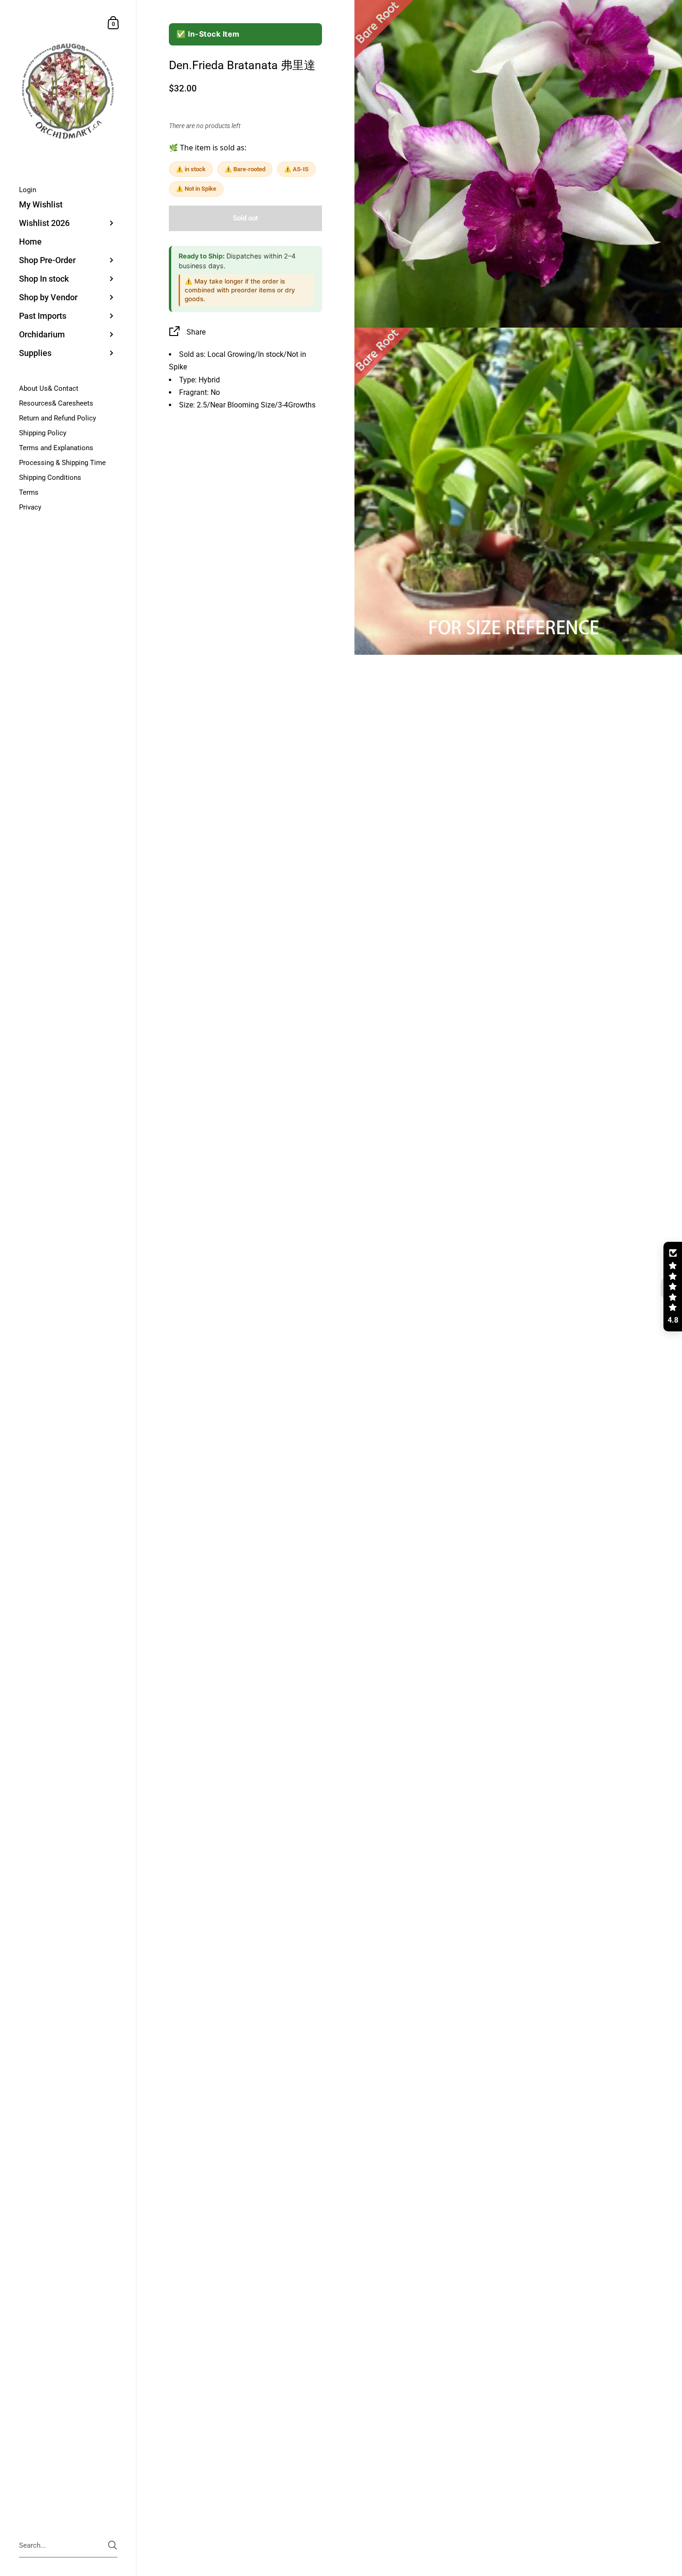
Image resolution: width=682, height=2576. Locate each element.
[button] (673, 1287)
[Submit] (113, 2545)
